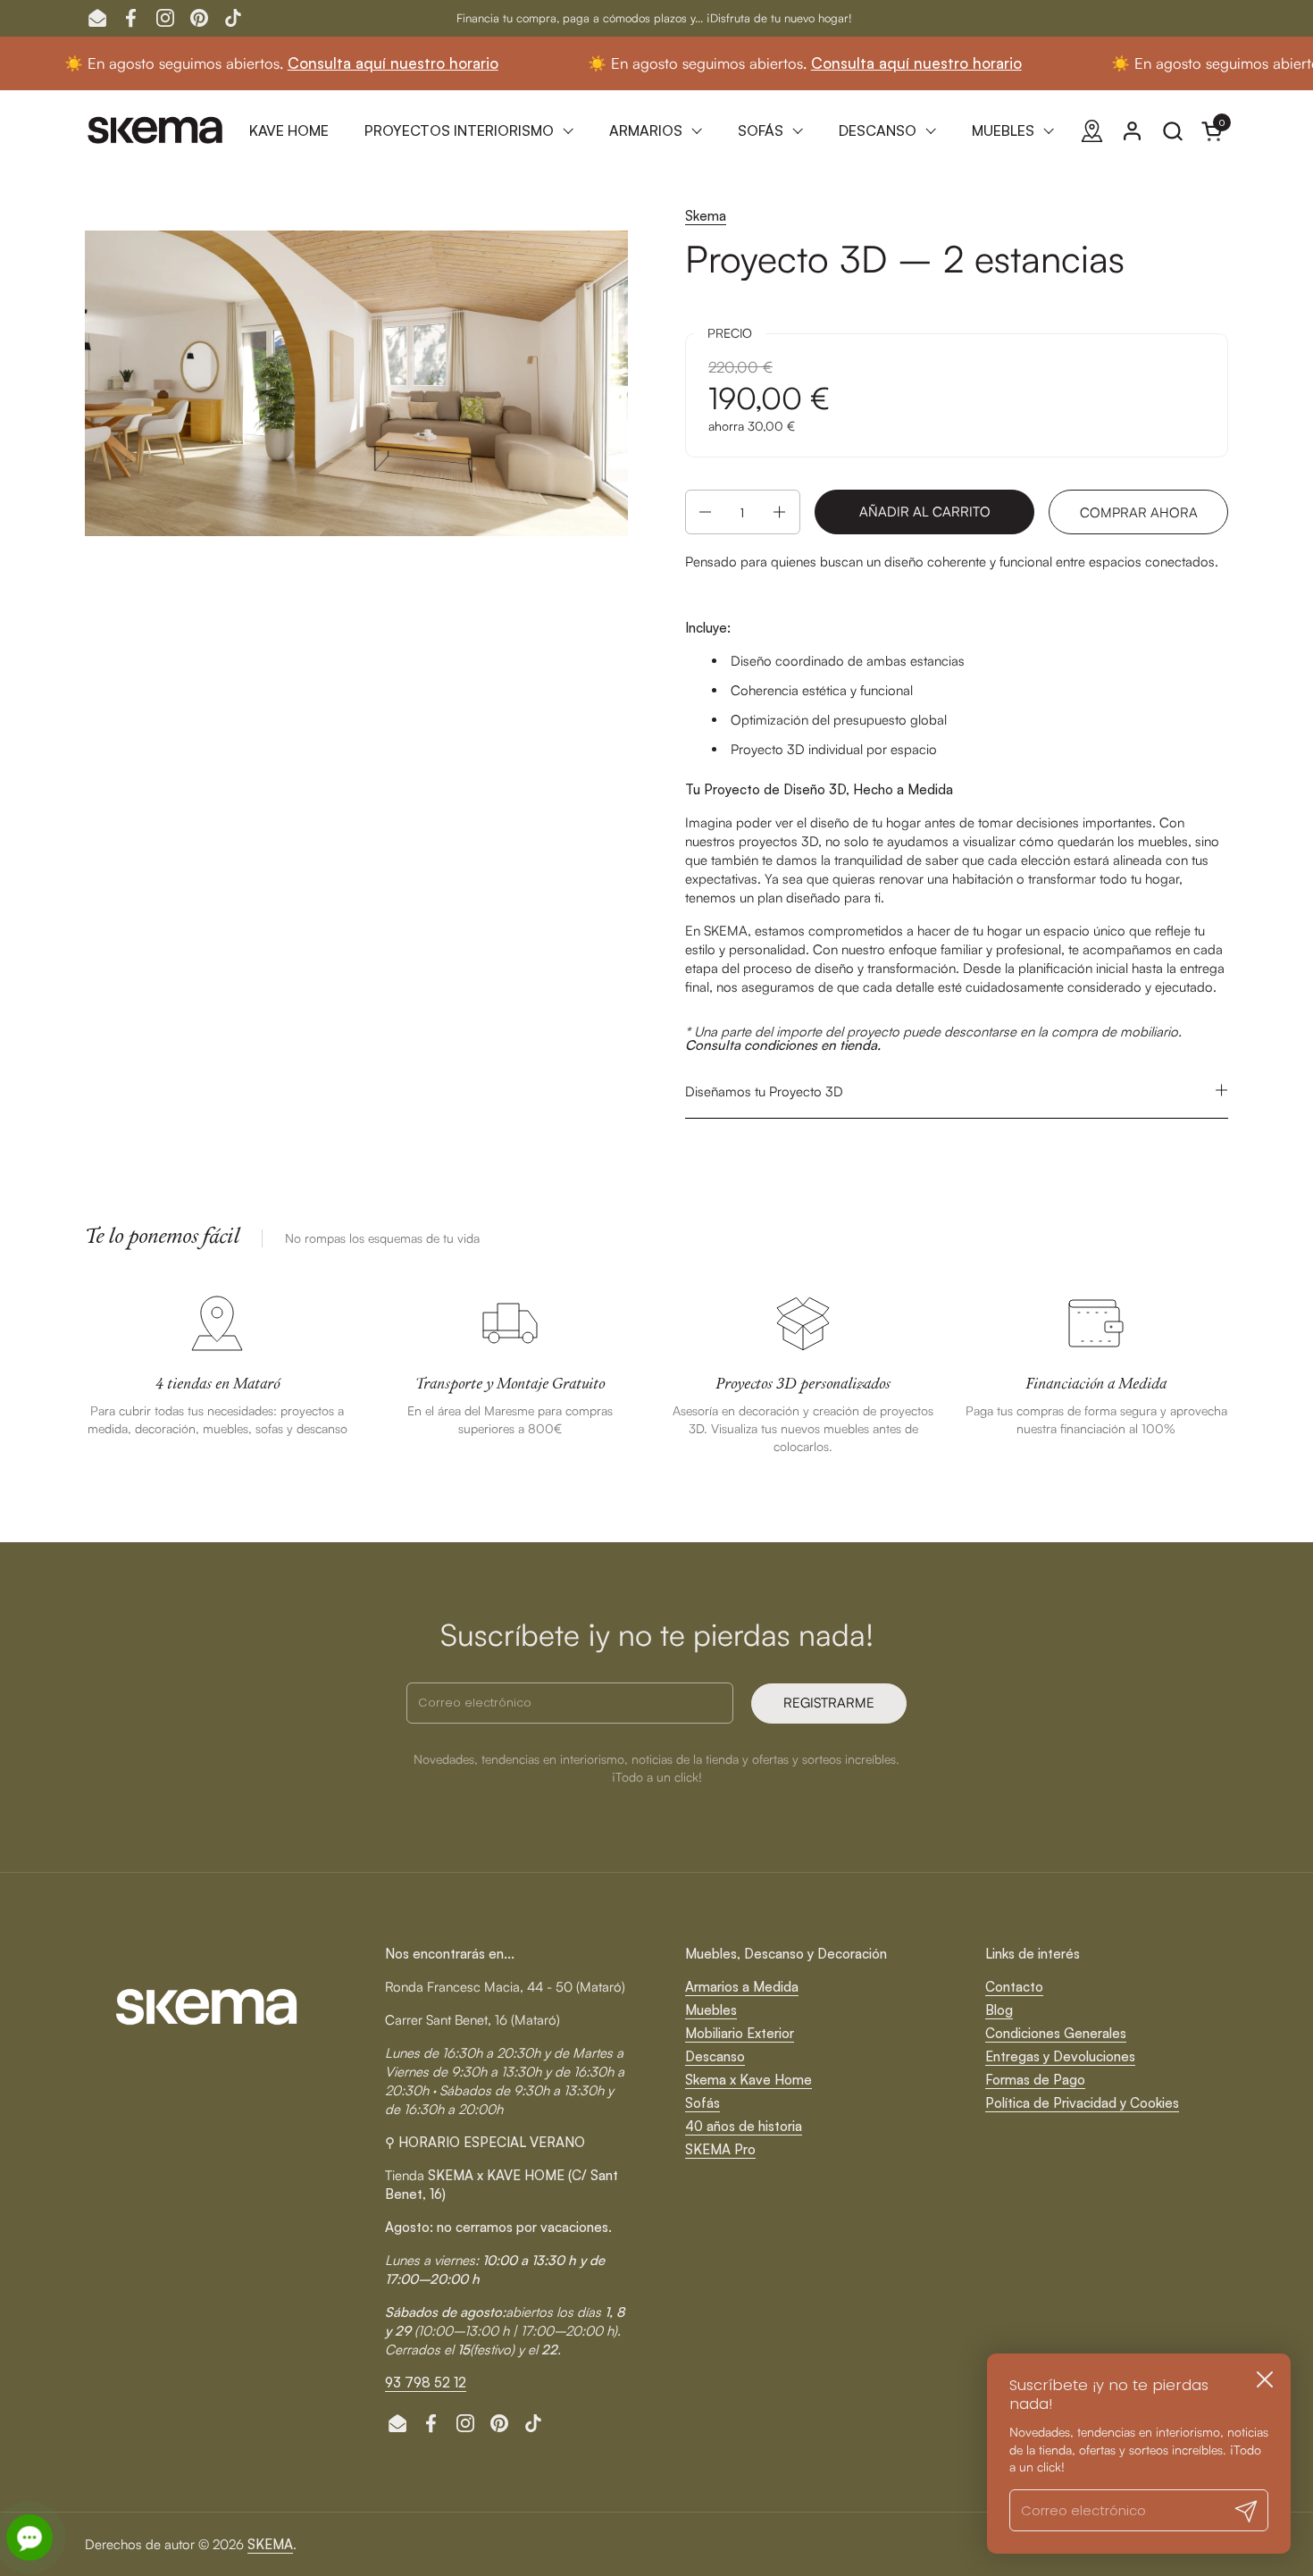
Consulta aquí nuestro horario (325, 63)
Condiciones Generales (1056, 2033)
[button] (1172, 131)
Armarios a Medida (742, 1987)
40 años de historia (744, 2126)
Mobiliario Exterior (740, 2033)
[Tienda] (1092, 131)
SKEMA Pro (720, 2149)
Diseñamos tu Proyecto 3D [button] (764, 1091)
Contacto (1014, 1987)
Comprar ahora (1139, 512)
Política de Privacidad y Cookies (1082, 2103)
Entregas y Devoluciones (1060, 2056)
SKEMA (270, 2544)
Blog (999, 2010)
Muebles (711, 2010)
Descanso (715, 2056)
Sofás (702, 2103)
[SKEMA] (156, 130)
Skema (706, 216)
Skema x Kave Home (748, 2080)
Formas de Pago (1035, 2080)
